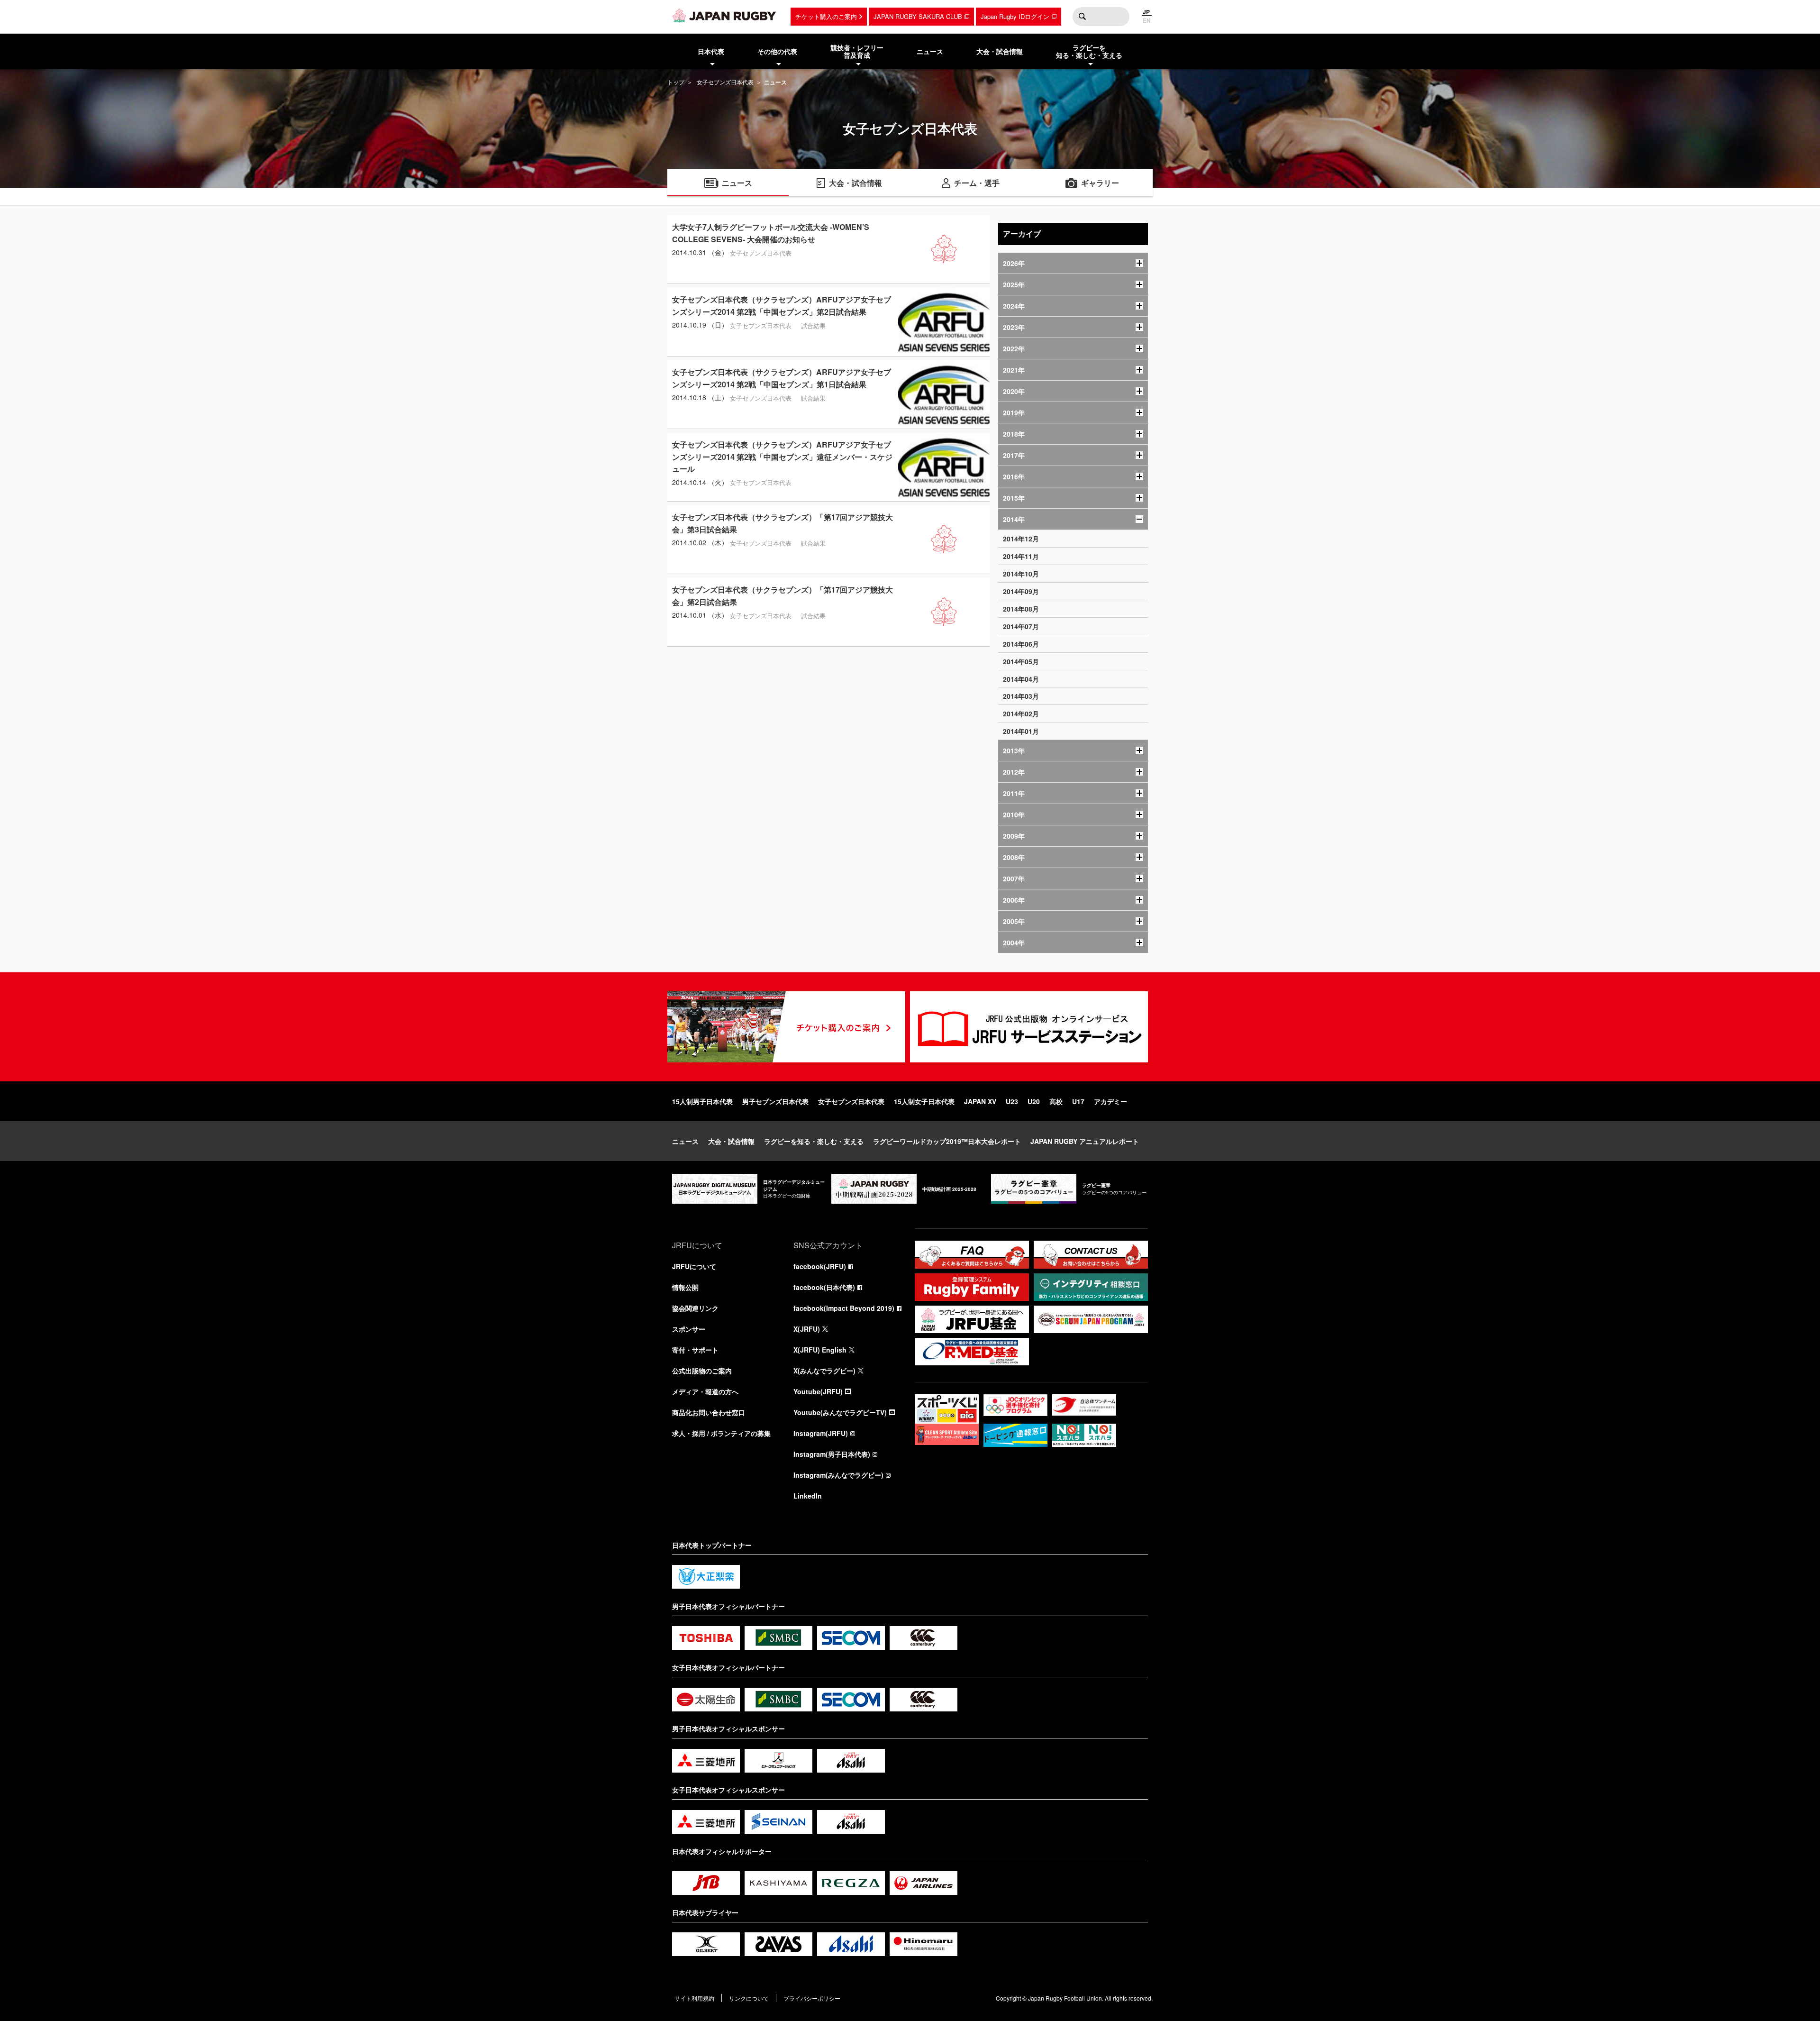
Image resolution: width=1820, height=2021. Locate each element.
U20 (1034, 1101)
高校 (1056, 1101)
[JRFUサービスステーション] (1029, 1027)
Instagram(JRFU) (821, 1433)
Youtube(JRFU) (818, 1391)
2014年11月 (1021, 556)
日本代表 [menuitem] (711, 51)
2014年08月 (1021, 609)
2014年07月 (1021, 626)
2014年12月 (1021, 539)
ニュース (685, 1141)
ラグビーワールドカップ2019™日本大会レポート (947, 1141)
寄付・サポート (695, 1350)
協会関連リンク (695, 1308)
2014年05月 (1021, 661)
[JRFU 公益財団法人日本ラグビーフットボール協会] (724, 16)
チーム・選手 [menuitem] (977, 183)
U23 (1012, 1101)
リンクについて (749, 1998)
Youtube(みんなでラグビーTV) (840, 1412)
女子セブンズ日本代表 (725, 82)
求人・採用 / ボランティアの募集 (721, 1433)
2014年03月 (1021, 696)
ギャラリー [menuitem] (1100, 183)
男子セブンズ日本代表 (775, 1101)
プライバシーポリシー (812, 1998)
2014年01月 (1021, 731)
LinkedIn (808, 1496)
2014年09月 (1021, 591)
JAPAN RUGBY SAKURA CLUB (918, 16)
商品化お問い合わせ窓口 (709, 1412)
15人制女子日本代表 (924, 1101)
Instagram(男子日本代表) (832, 1454)
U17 (1078, 1101)
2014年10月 (1021, 574)
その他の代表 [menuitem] (777, 51)
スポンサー (689, 1329)
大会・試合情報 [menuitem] (1000, 51)
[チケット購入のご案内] (786, 1027)
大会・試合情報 (731, 1141)
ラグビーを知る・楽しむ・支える (814, 1141)
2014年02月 (1021, 713)
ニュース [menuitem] (930, 51)
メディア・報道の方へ (705, 1391)
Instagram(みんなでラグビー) (838, 1475)
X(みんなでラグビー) (824, 1371)
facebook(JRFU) (820, 1266)
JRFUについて (694, 1266)
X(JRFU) (807, 1329)
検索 (1082, 17)
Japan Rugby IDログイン (1015, 16)
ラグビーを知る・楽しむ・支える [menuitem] (1089, 51)
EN (1147, 20)
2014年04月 (1021, 679)
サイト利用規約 (694, 1998)
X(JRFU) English (820, 1350)
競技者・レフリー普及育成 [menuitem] (857, 51)
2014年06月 (1021, 644)
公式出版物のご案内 (702, 1371)
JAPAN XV (980, 1101)
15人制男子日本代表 (702, 1101)
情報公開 (685, 1287)
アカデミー (1110, 1101)
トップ (676, 82)
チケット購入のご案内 (826, 16)
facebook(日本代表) (824, 1287)
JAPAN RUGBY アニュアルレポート (1085, 1141)
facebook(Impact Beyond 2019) (844, 1308)
